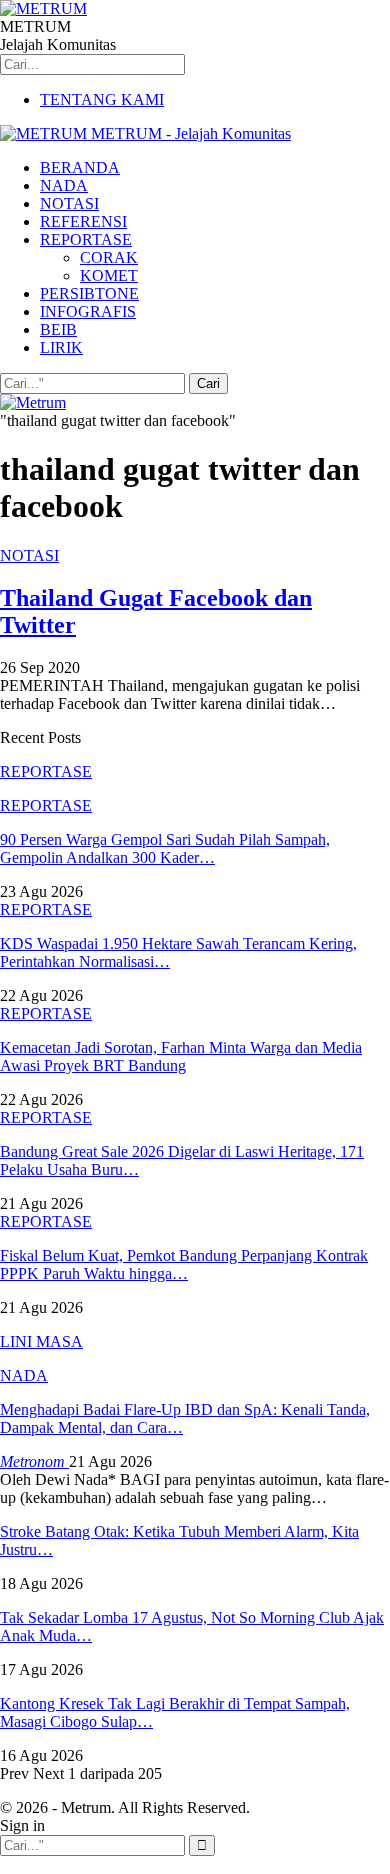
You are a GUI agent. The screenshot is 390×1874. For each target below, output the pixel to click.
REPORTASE (86, 239)
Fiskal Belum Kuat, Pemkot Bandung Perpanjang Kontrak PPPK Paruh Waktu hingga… (184, 1264)
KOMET (109, 275)
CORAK (109, 257)
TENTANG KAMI (102, 99)
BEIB (58, 329)
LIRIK (61, 347)
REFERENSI (83, 221)
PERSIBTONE (89, 293)
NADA (64, 185)
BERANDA (80, 167)
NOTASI (69, 203)
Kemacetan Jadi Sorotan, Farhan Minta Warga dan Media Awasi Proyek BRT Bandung (181, 1056)
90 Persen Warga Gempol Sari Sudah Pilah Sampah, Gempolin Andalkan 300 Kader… (165, 848)
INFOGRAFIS (88, 311)
